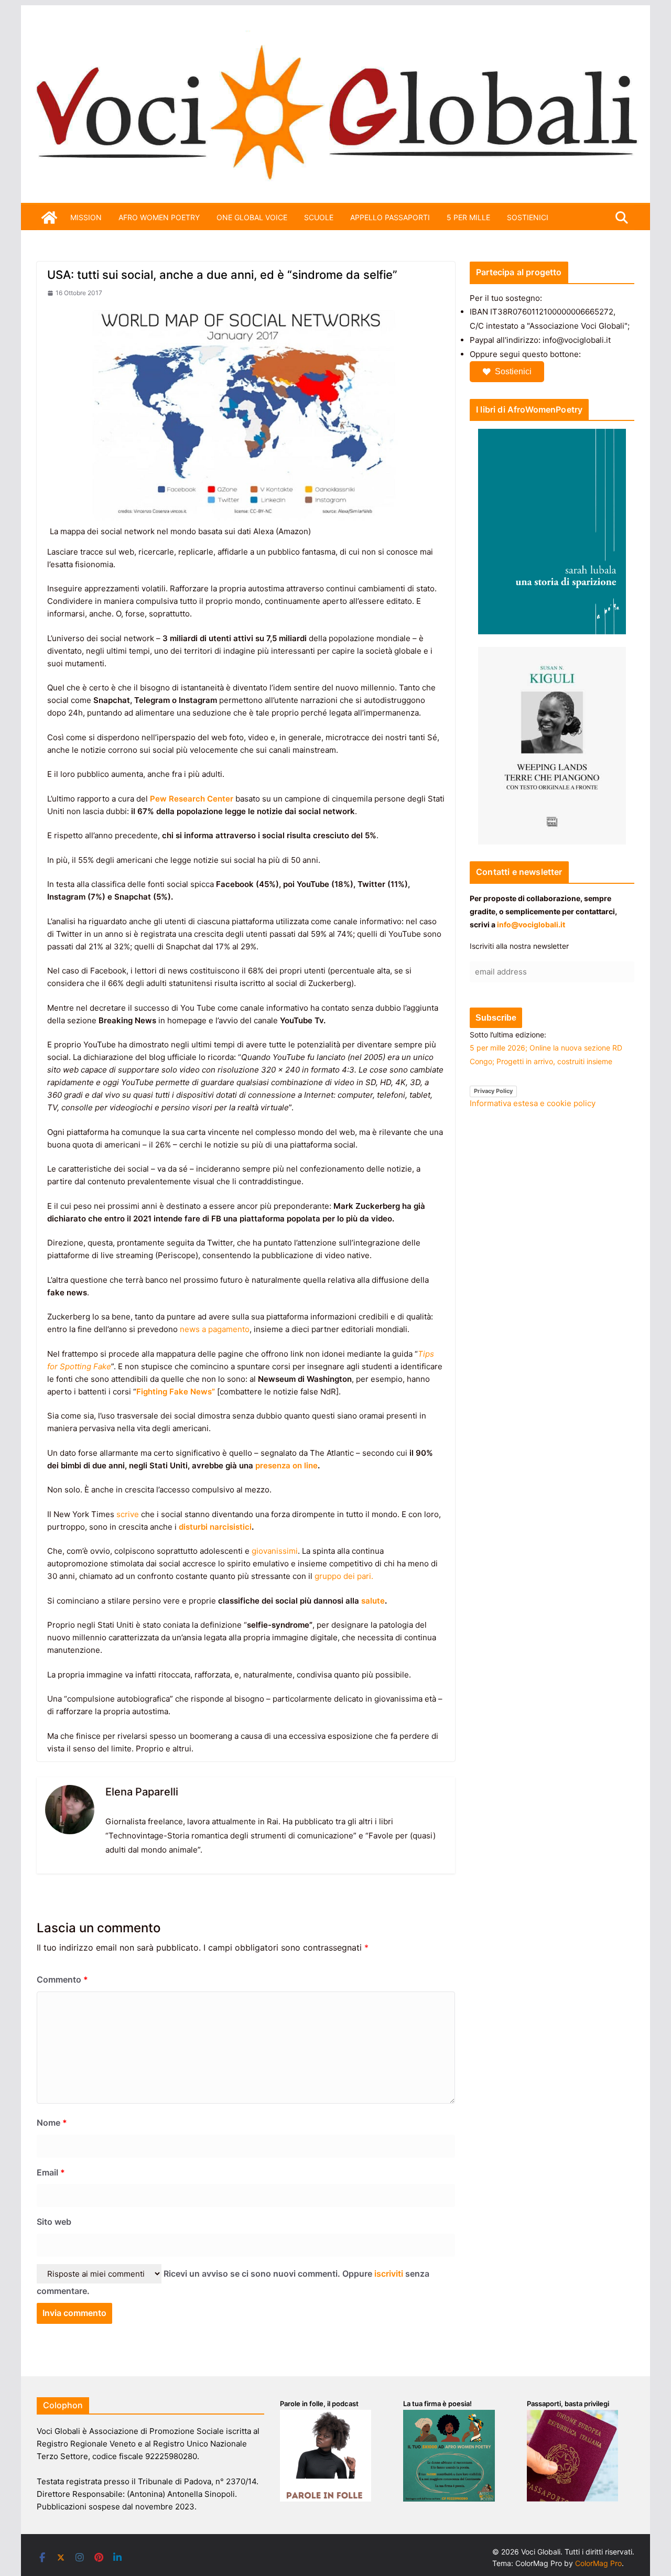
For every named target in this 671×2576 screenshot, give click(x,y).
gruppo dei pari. (344, 1576)
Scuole (319, 217)
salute (373, 1601)
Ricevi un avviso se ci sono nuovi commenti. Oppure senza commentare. (233, 2282)
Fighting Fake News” (176, 1392)
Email (51, 2172)
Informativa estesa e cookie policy (533, 1103)
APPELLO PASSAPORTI (390, 217)
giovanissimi (275, 1551)
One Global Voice (252, 217)
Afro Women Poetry (159, 217)
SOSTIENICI (528, 217)
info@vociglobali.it (531, 924)
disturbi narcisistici (215, 1527)
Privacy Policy (493, 1091)
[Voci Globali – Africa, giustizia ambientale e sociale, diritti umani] (335, 36)
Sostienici (513, 371)
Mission (86, 217)
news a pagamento (215, 1329)
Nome (52, 2123)
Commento (62, 1979)
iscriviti (389, 2274)
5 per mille (468, 217)
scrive (128, 1514)
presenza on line (286, 1465)
